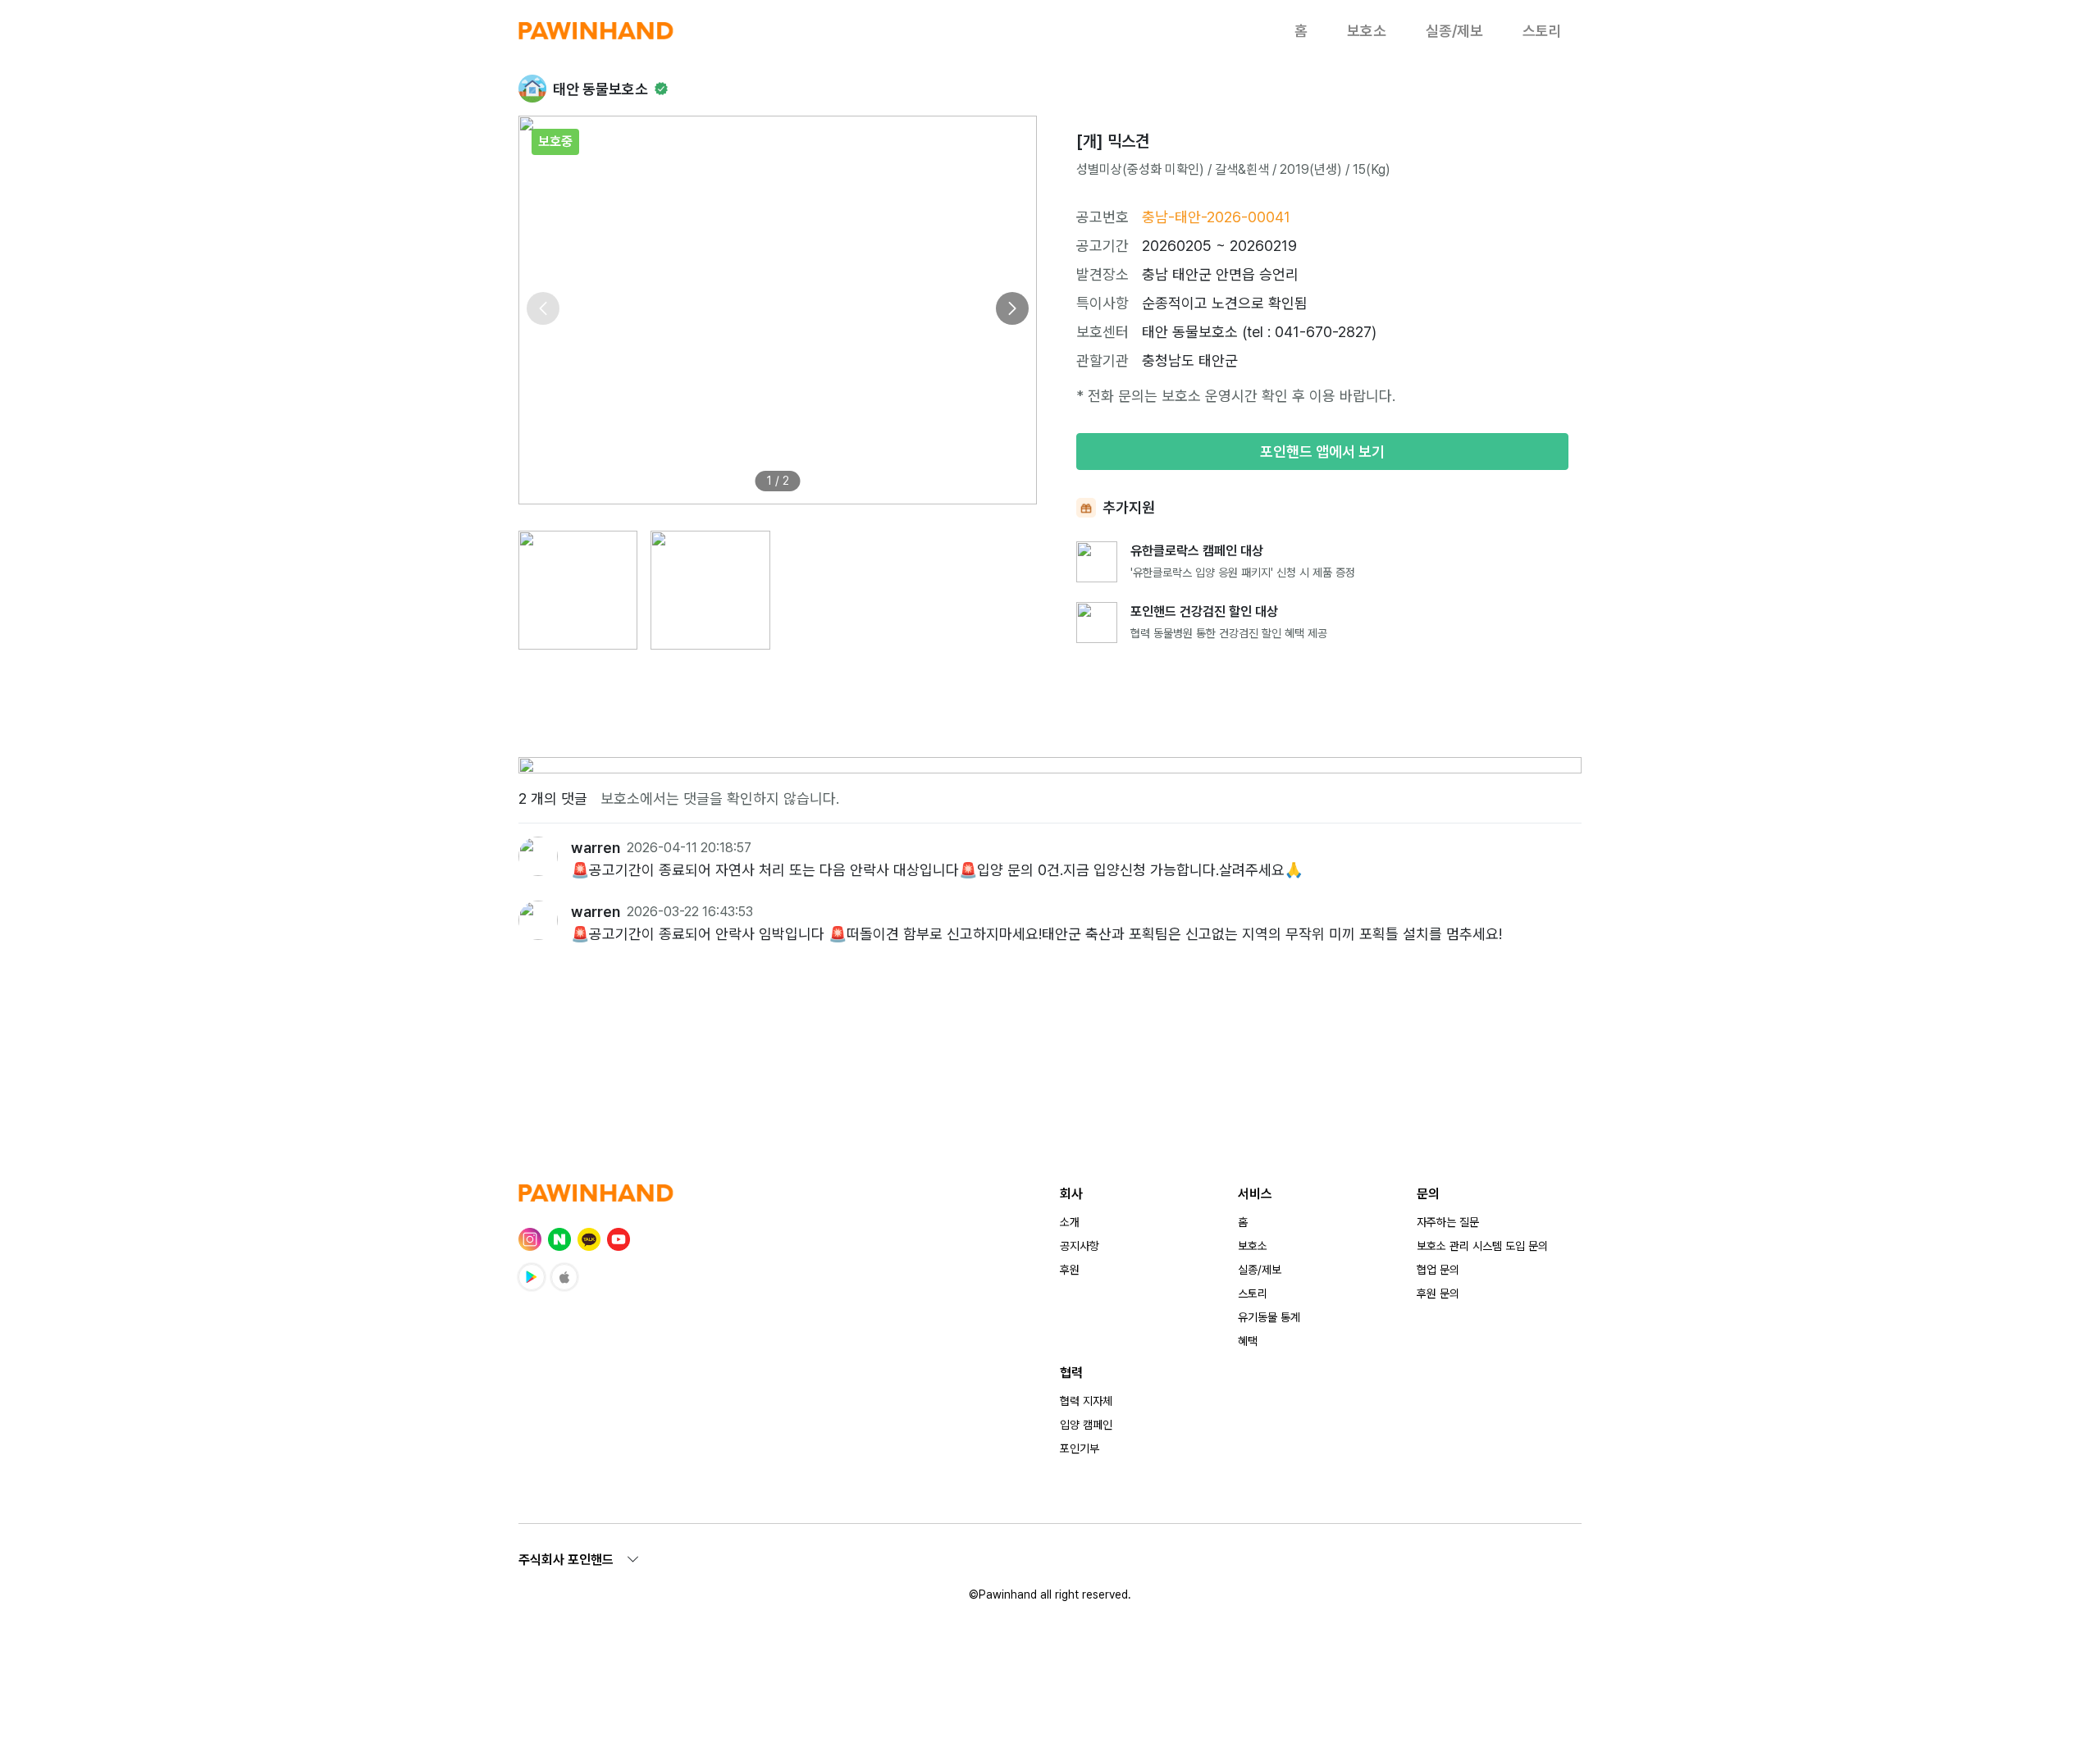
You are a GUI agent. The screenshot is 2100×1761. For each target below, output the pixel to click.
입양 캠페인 (1086, 1425)
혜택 (1248, 1341)
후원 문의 (1438, 1293)
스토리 (1542, 31)
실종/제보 (1454, 31)
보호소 (1367, 31)
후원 (1070, 1270)
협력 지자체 (1086, 1401)
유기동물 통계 (1269, 1317)
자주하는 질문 (1448, 1222)
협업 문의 (1438, 1270)
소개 (1070, 1222)
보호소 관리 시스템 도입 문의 (1482, 1246)
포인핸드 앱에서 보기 (1322, 452)
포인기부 (1080, 1448)
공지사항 (1080, 1246)
